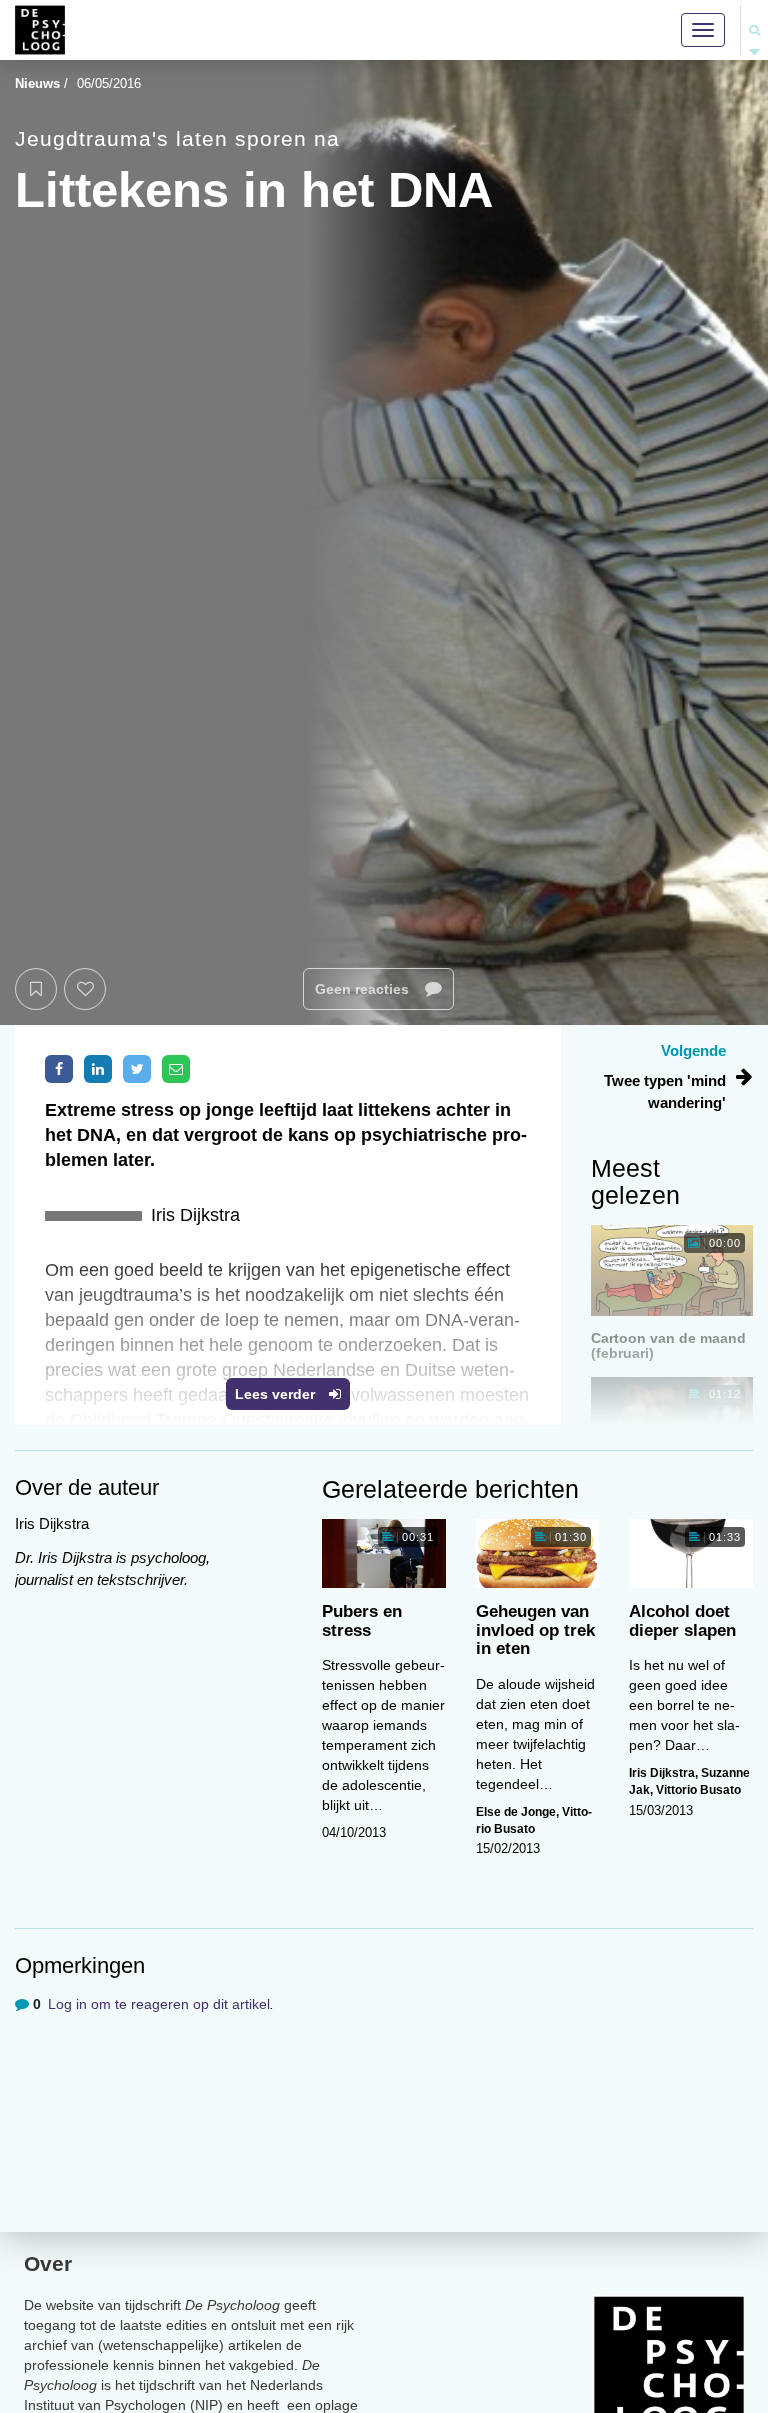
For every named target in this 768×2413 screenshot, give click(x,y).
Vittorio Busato (698, 1790)
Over (48, 2263)
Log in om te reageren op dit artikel (159, 2004)
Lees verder (277, 1394)
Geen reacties (364, 989)
